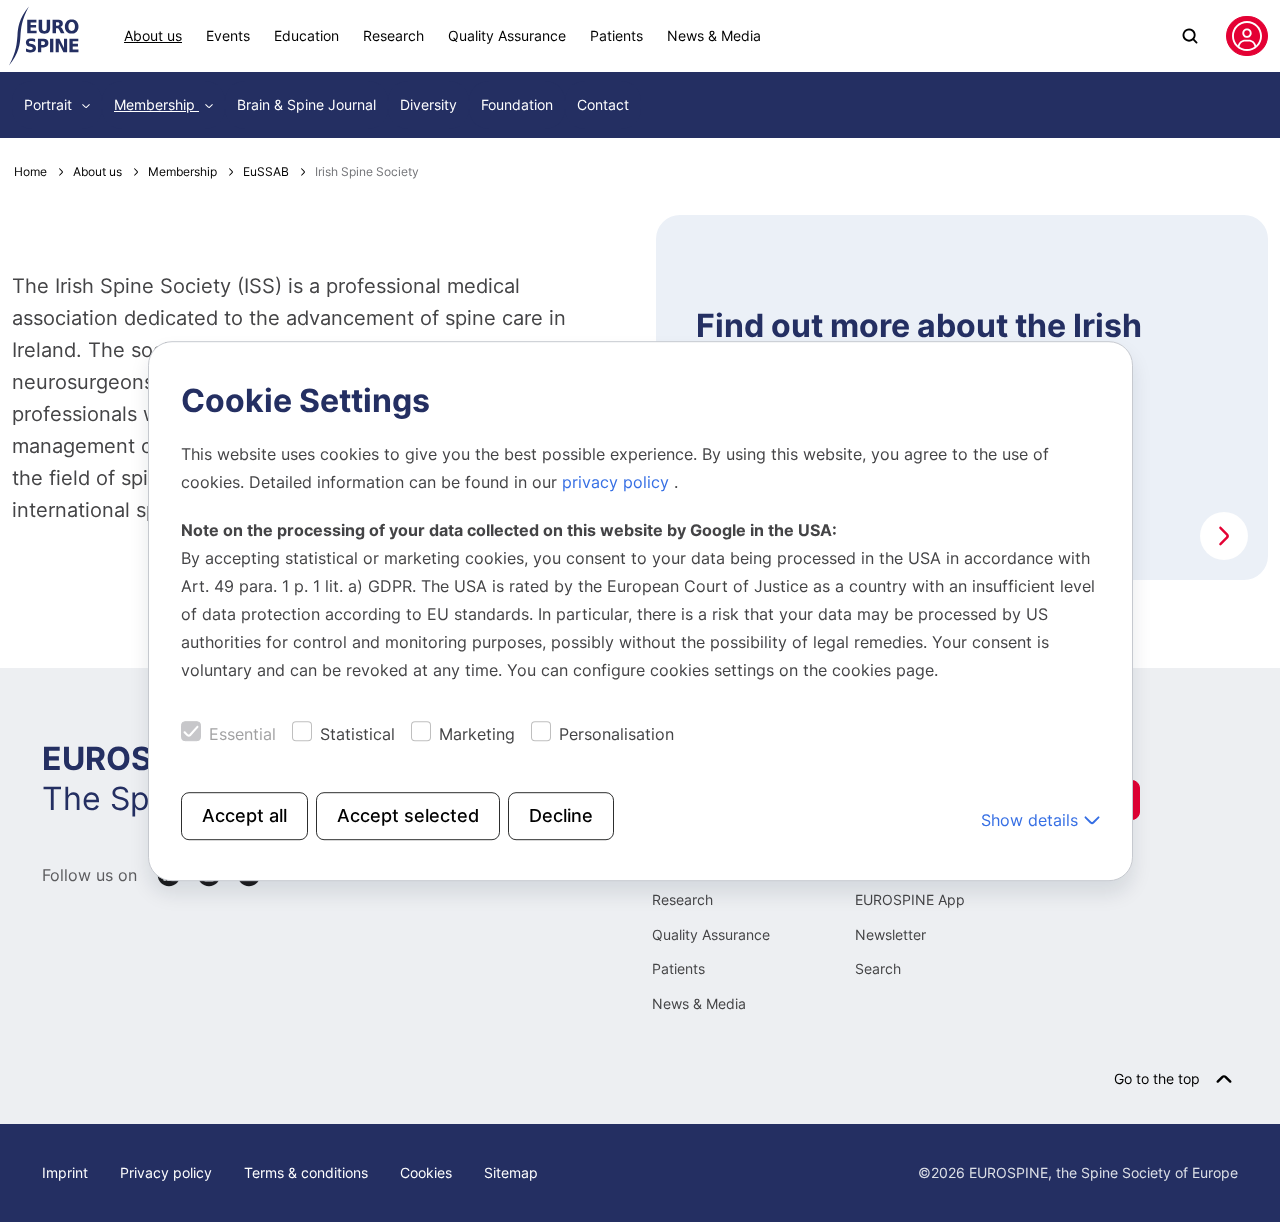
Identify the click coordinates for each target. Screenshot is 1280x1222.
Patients (616, 35)
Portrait (50, 104)
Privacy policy (166, 1172)
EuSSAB (266, 171)
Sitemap (511, 1172)
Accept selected (408, 815)
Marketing (477, 734)
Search (878, 968)
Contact (603, 104)
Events (228, 35)
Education (306, 35)
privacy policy (618, 482)
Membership (156, 104)
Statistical (357, 734)
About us (153, 35)
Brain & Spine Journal (306, 104)
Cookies (426, 1172)
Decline (561, 815)
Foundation (517, 104)
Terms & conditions (306, 1172)
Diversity (428, 104)
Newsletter (890, 934)
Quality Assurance (507, 35)
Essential (242, 734)
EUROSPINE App (910, 899)
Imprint (65, 1172)
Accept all (244, 815)
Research (393, 35)
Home (30, 171)
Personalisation (616, 734)
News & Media (714, 35)
